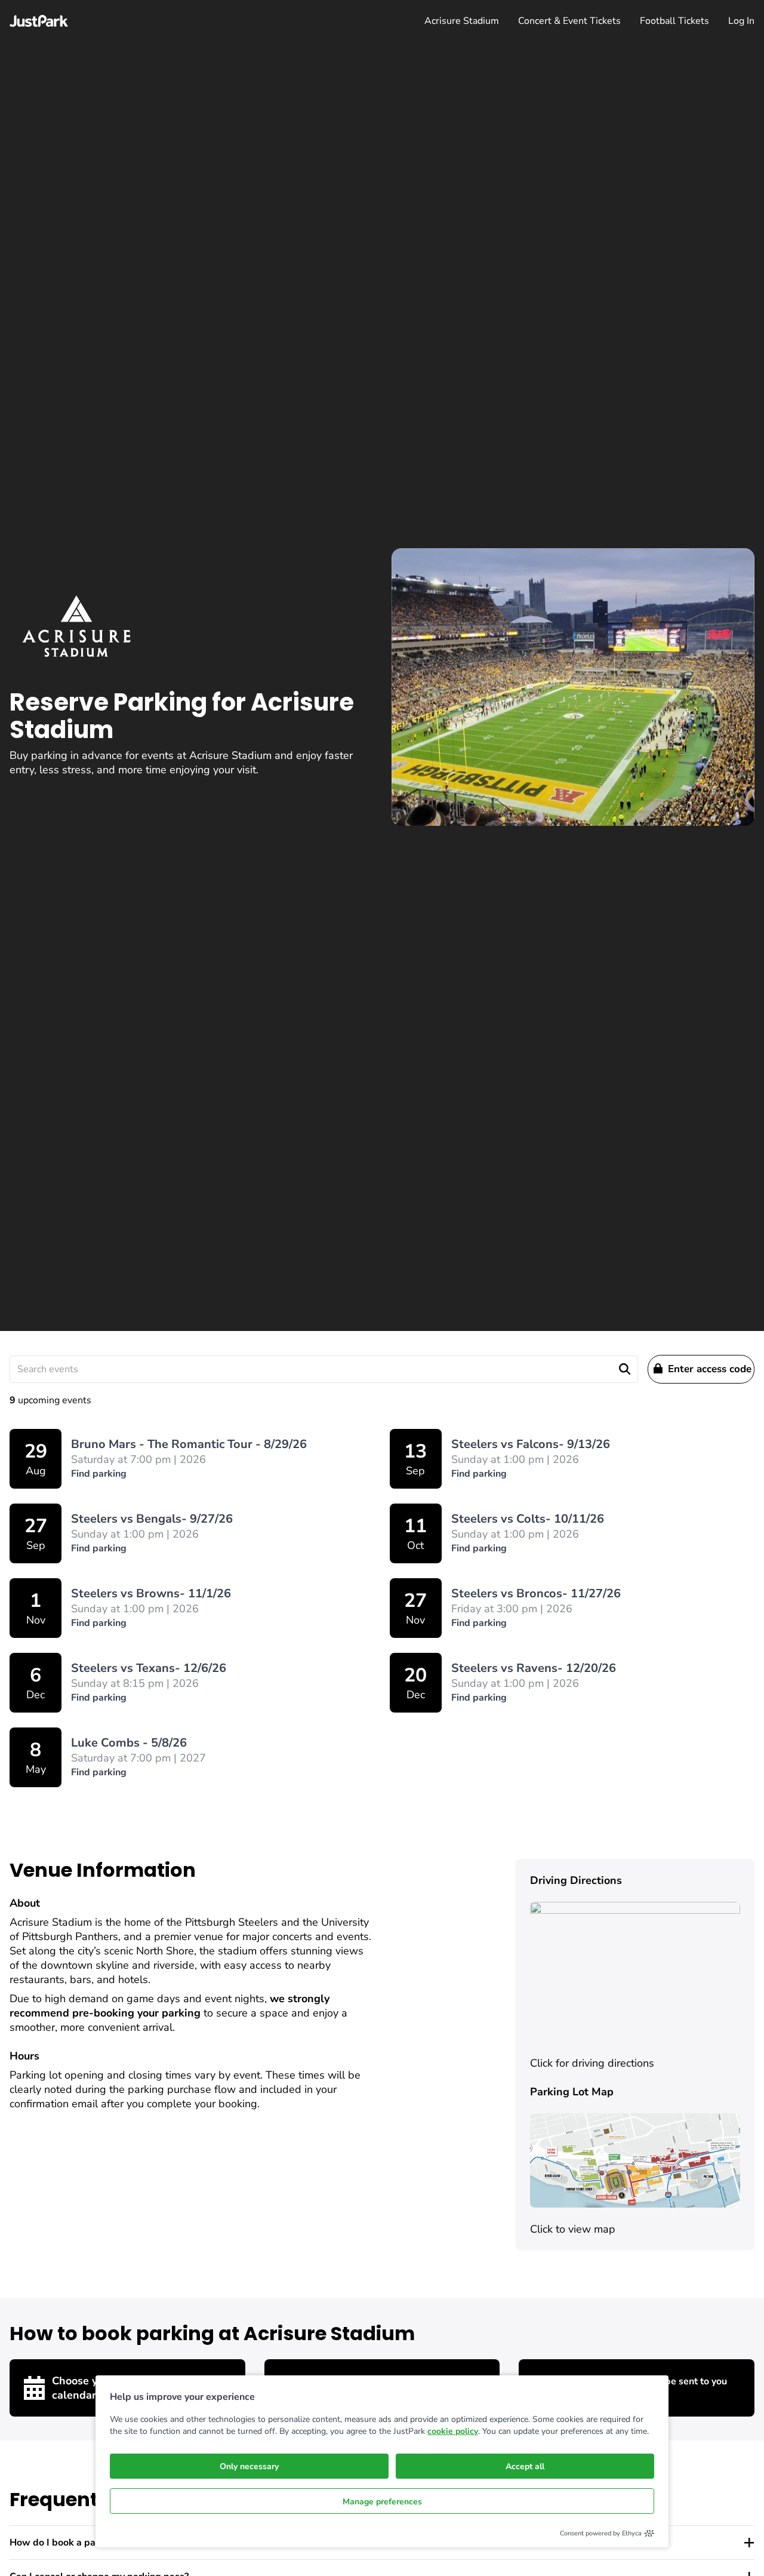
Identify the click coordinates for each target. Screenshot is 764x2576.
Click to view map (573, 2229)
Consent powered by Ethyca (601, 2533)
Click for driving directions (592, 2063)
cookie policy (453, 2431)
